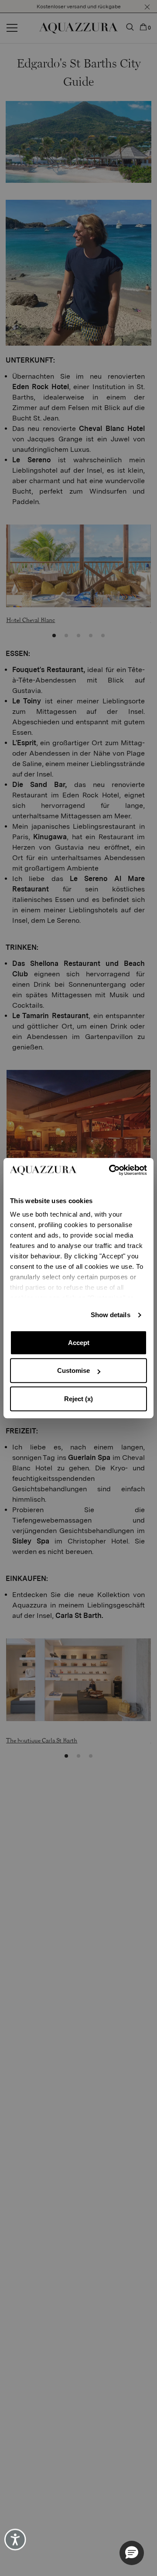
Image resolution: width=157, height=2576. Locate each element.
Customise (73, 1370)
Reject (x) (78, 1399)
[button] (132, 2553)
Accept (79, 1343)
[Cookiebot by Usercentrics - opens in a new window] (112, 1170)
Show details (111, 1315)
